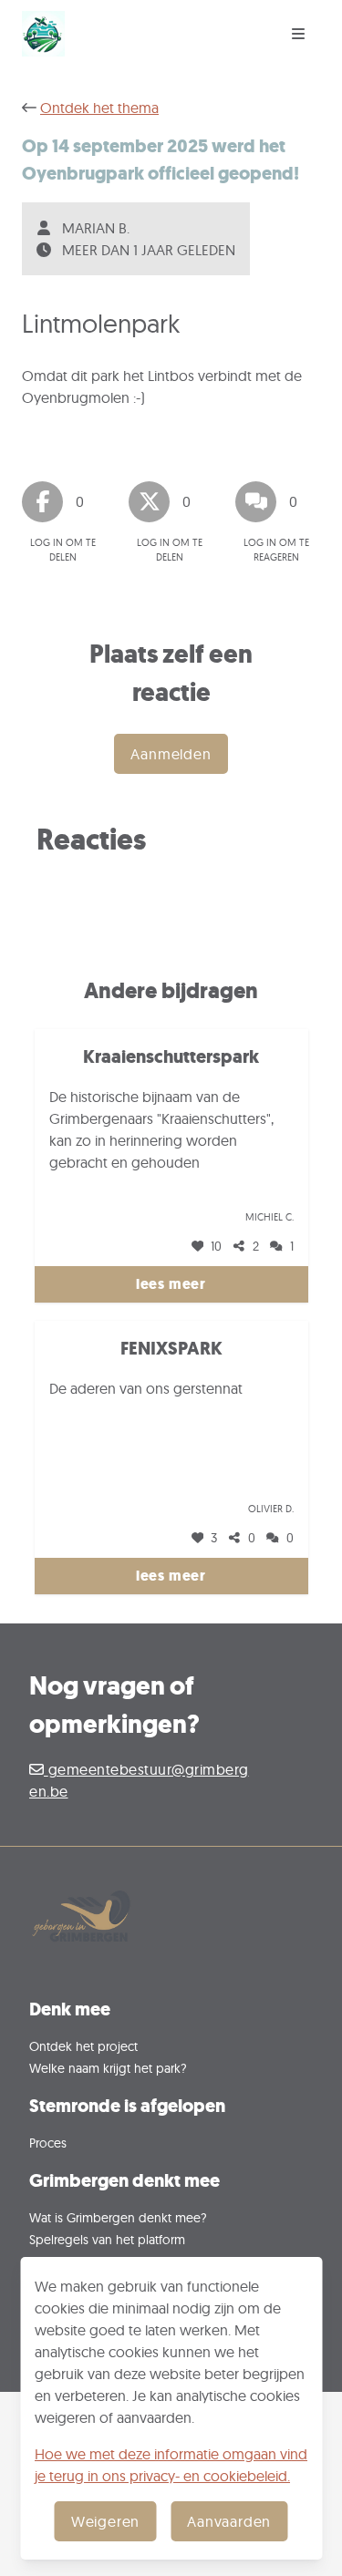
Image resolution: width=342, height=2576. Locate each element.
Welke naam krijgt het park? (108, 2068)
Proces (48, 2143)
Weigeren (105, 2521)
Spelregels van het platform (107, 2239)
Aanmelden (171, 754)
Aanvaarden (229, 2521)
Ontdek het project (83, 2046)
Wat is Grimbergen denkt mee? (118, 2217)
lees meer (171, 1284)
